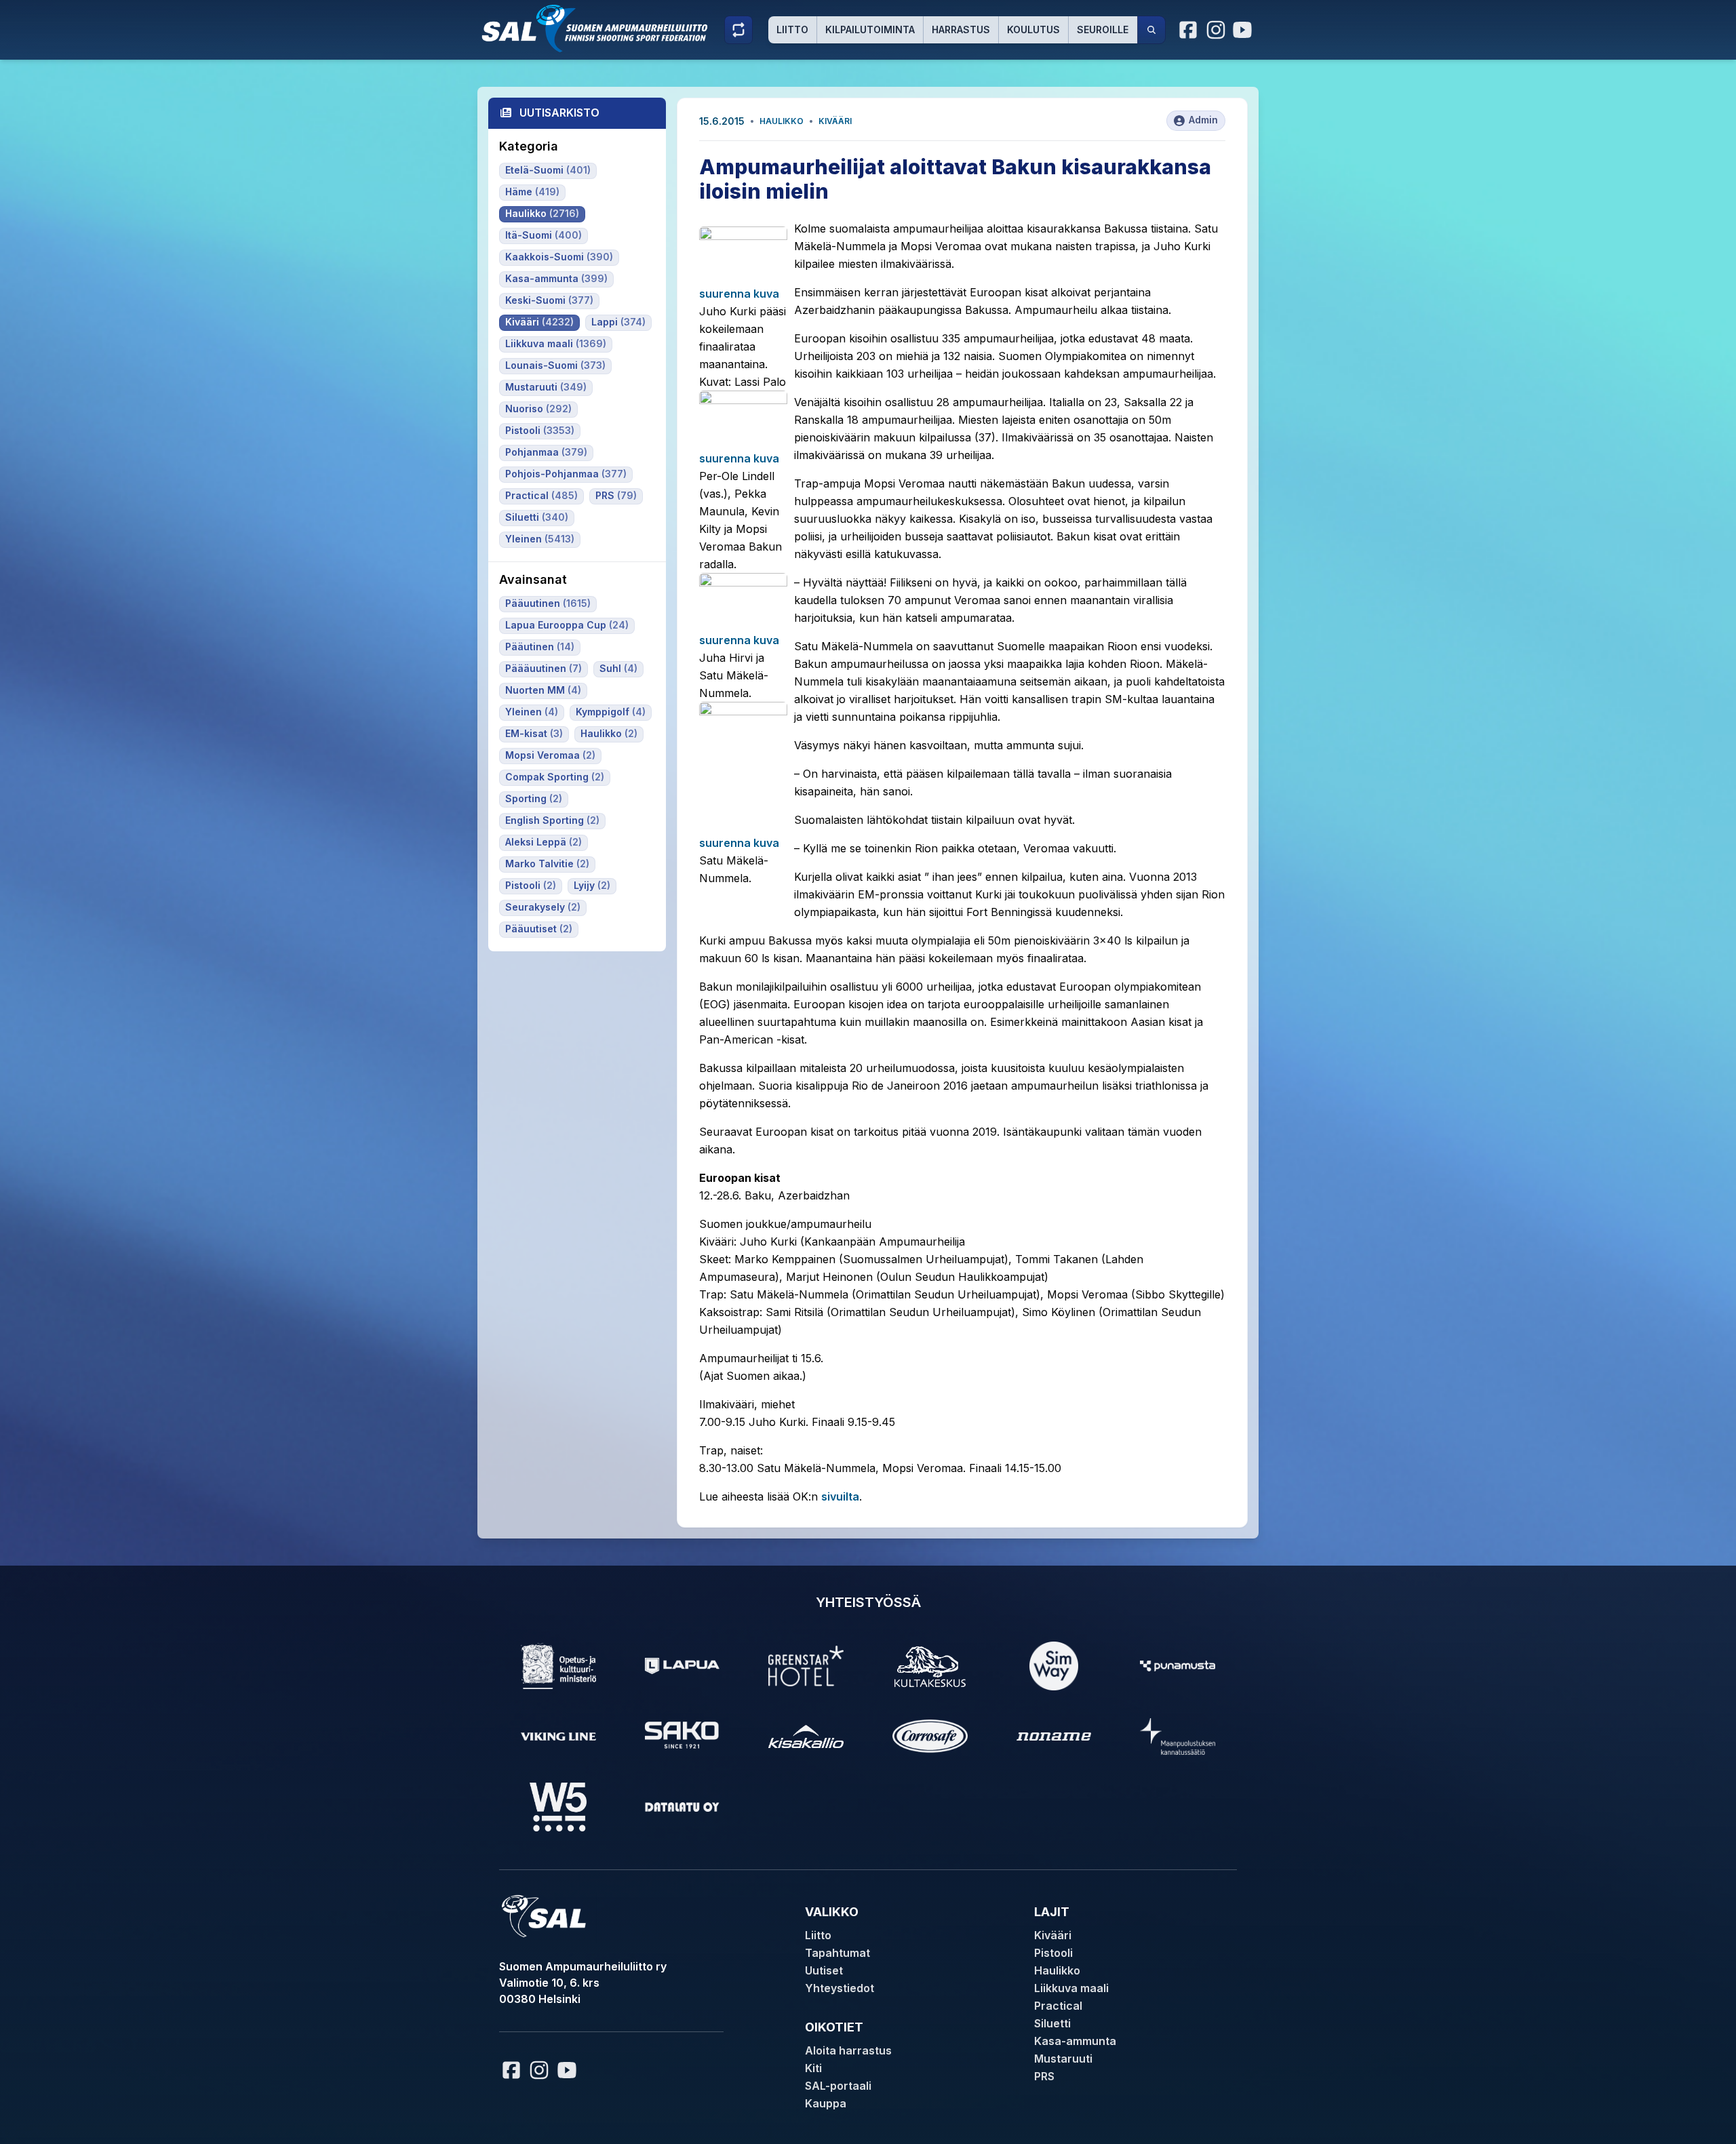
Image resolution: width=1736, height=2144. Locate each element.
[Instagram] (1216, 30)
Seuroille (1103, 29)
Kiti (813, 2068)
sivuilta (840, 1496)
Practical (1058, 2006)
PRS (1044, 2076)
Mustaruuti (1063, 2059)
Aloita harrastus (848, 2050)
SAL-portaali (838, 2086)
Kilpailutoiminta (870, 29)
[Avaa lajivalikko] (738, 30)
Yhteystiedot (840, 1988)
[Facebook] (1189, 30)
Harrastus (961, 29)
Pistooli (1053, 1953)
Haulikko (782, 121)
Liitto (792, 29)
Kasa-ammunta (1075, 2041)
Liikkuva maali (1071, 1988)
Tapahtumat (837, 1953)
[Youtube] (1244, 30)
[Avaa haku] (1151, 30)
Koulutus (1033, 29)
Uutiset (824, 1970)
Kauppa (826, 2103)
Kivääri (835, 121)
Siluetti (1052, 2023)
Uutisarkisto (559, 113)
